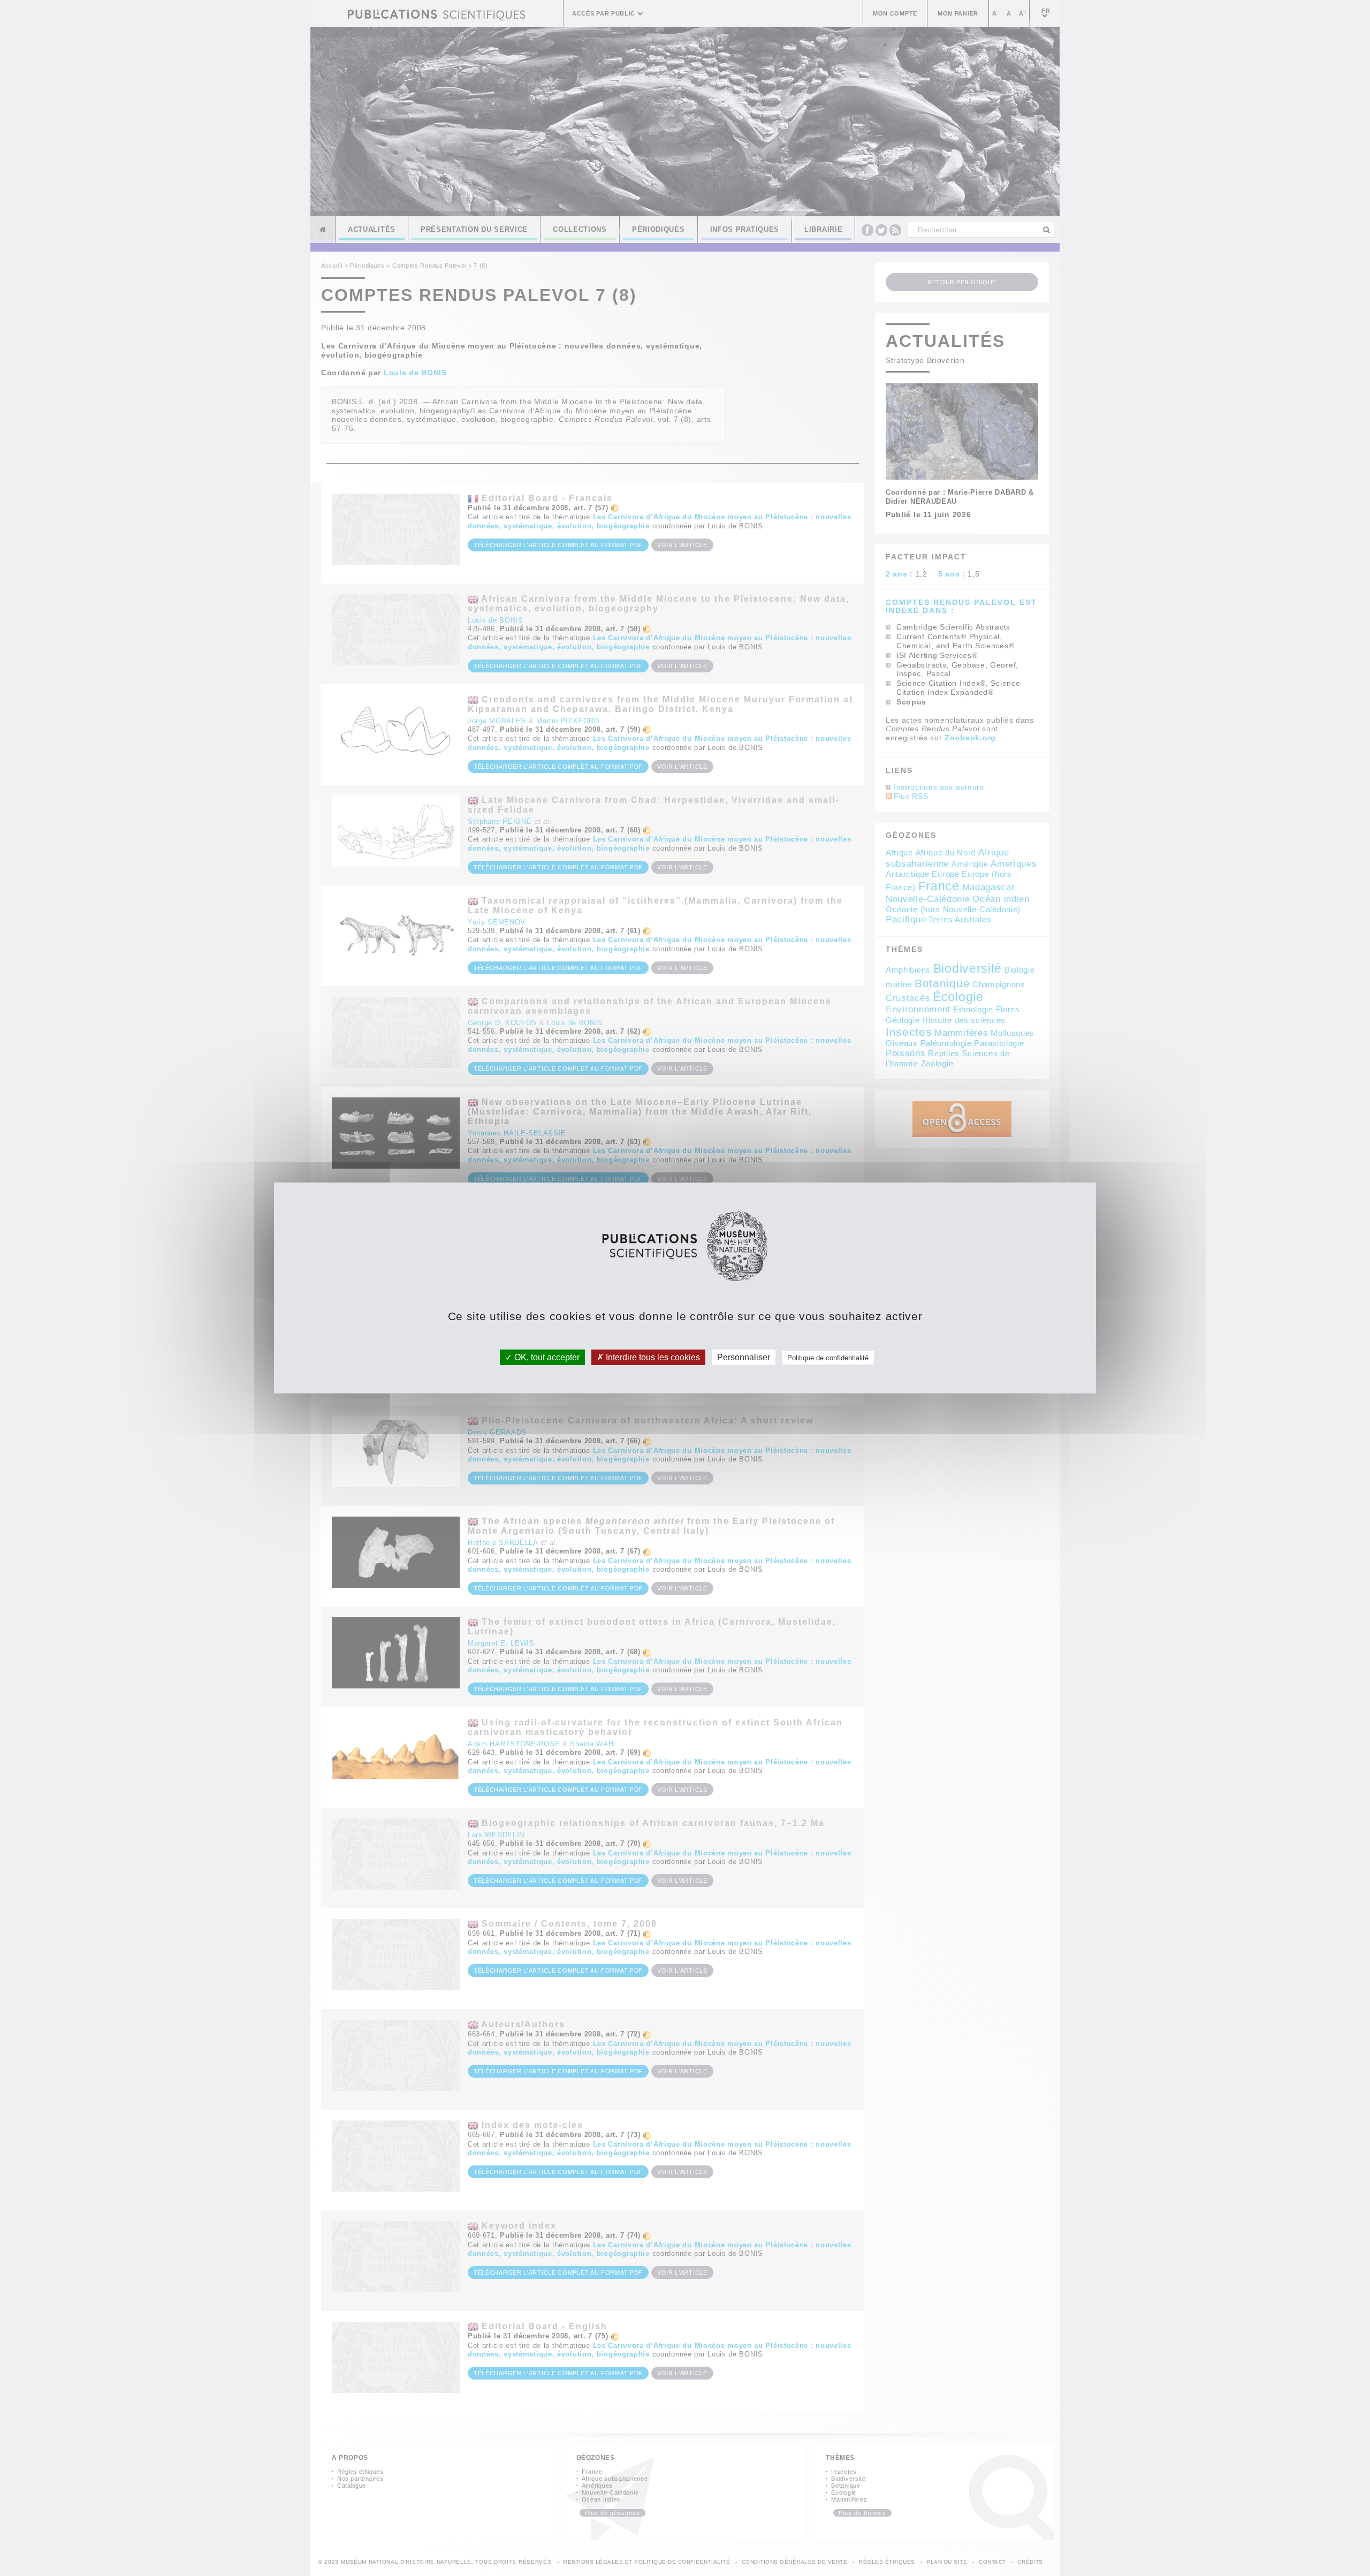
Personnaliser (744, 1357)
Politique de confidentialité (828, 1358)
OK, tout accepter (546, 1357)
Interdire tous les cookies (652, 1357)
